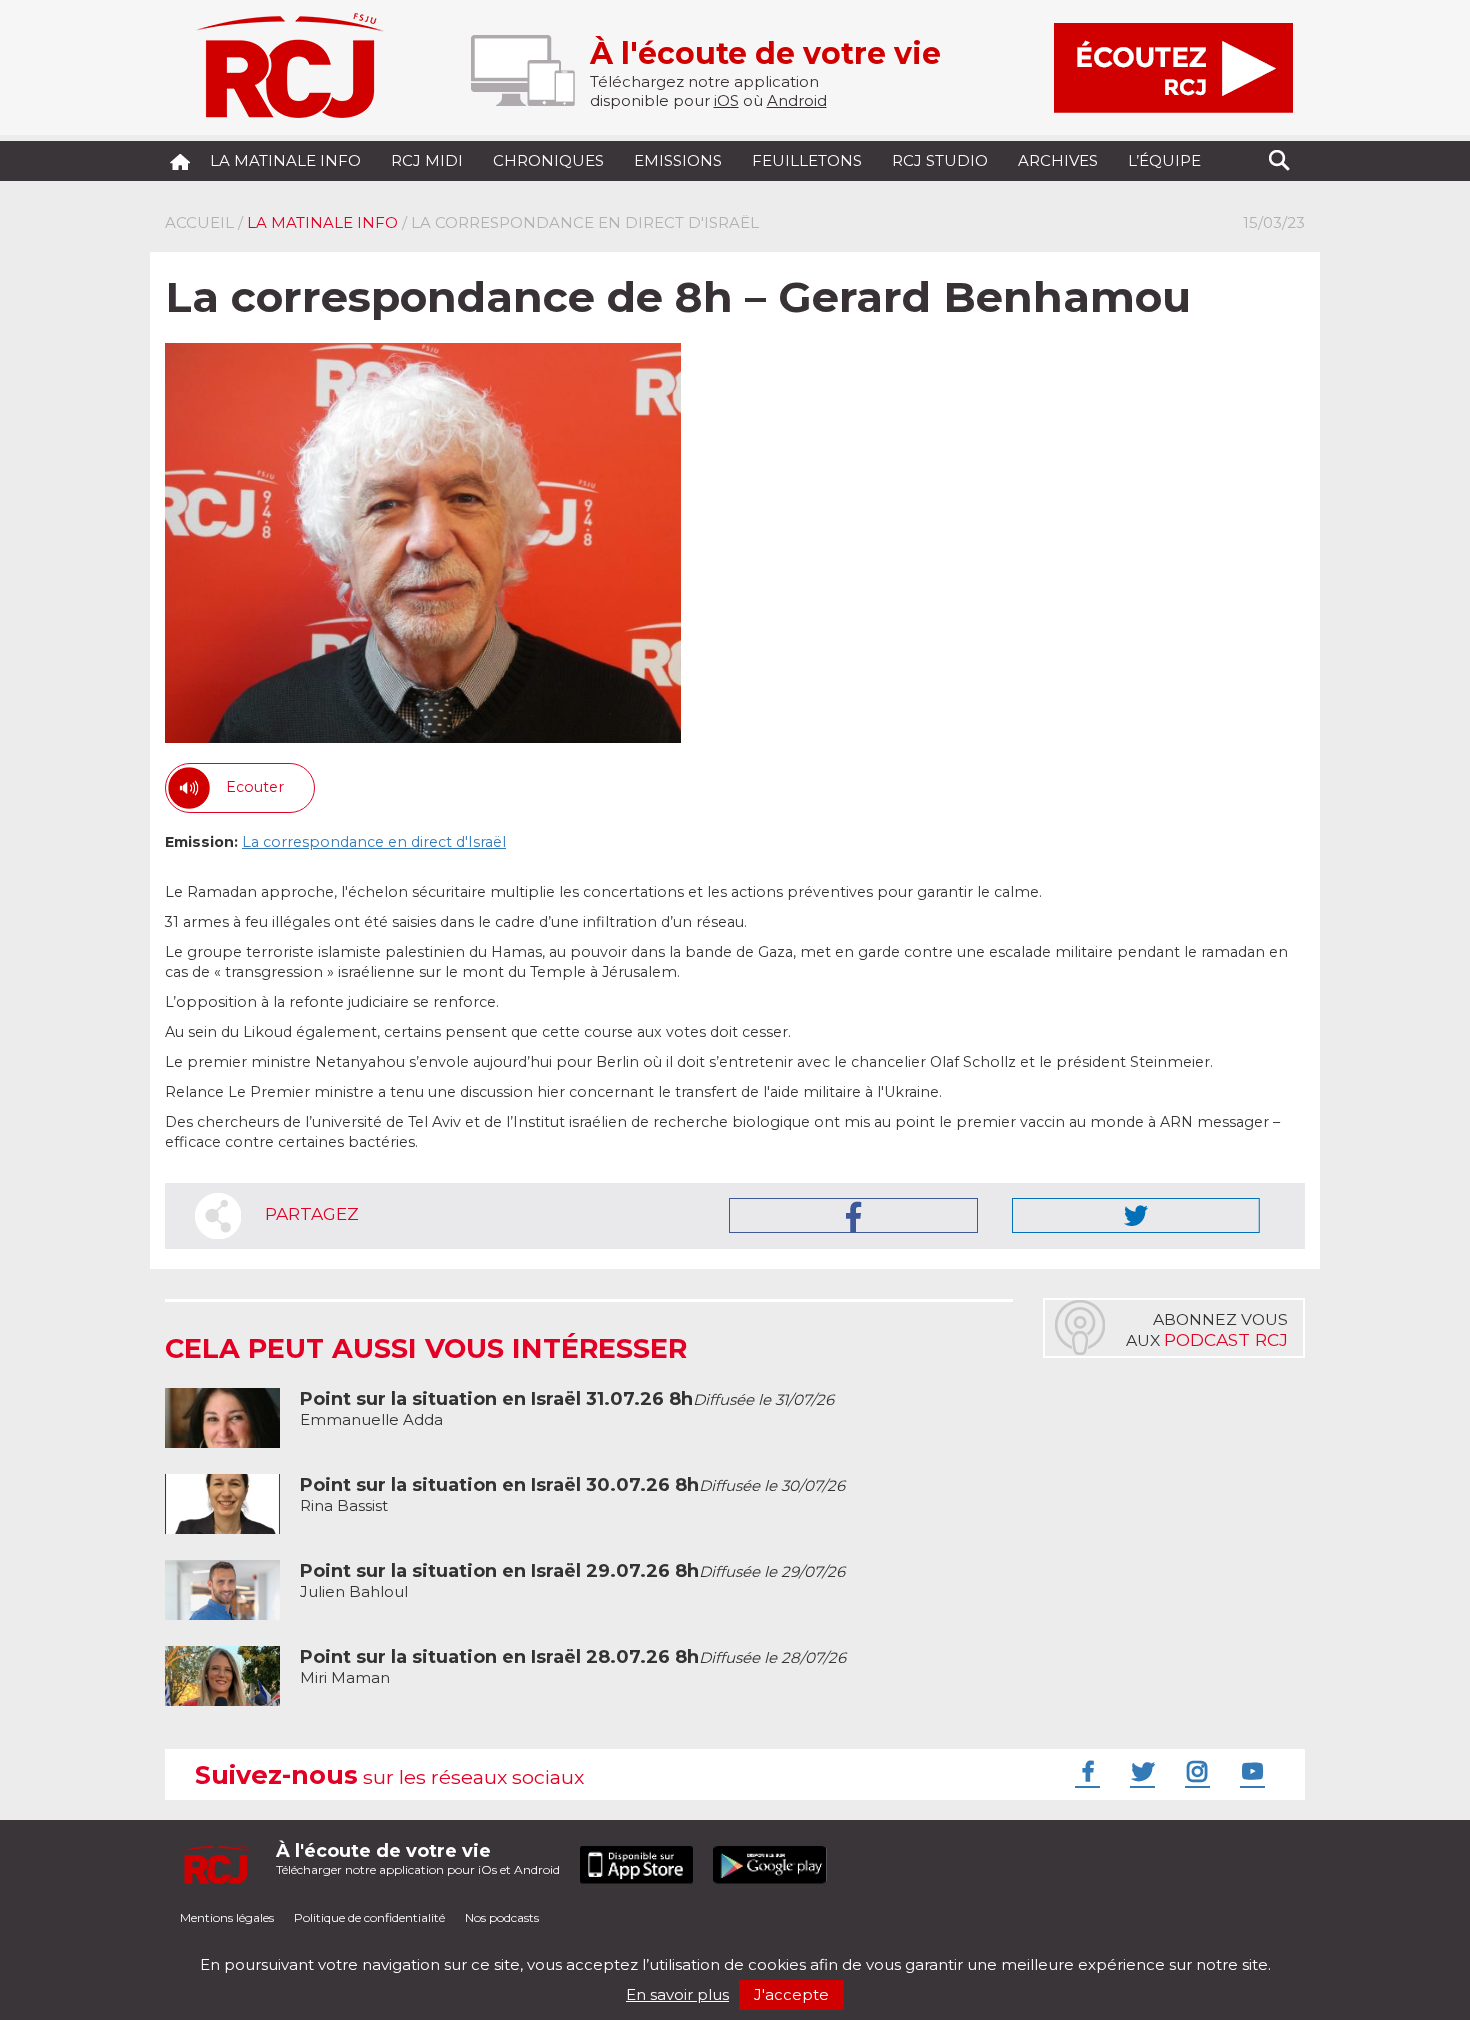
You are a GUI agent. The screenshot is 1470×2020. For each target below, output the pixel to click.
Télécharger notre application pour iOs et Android (418, 1858)
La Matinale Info (285, 160)
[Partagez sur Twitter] (1136, 1215)
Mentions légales (227, 1917)
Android (797, 100)
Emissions (678, 160)
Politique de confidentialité (369, 1917)
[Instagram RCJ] (1195, 1771)
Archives (1058, 160)
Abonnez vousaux (1207, 1330)
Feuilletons (807, 160)
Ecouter (255, 787)
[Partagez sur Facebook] (853, 1215)
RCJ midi (427, 160)
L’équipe (1164, 160)
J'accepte (791, 1994)
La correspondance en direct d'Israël (374, 842)
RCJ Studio (940, 160)
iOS (726, 100)
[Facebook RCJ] (1085, 1771)
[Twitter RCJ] (1140, 1771)
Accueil (199, 222)
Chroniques (548, 160)
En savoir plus (677, 1994)
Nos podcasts (502, 1917)
